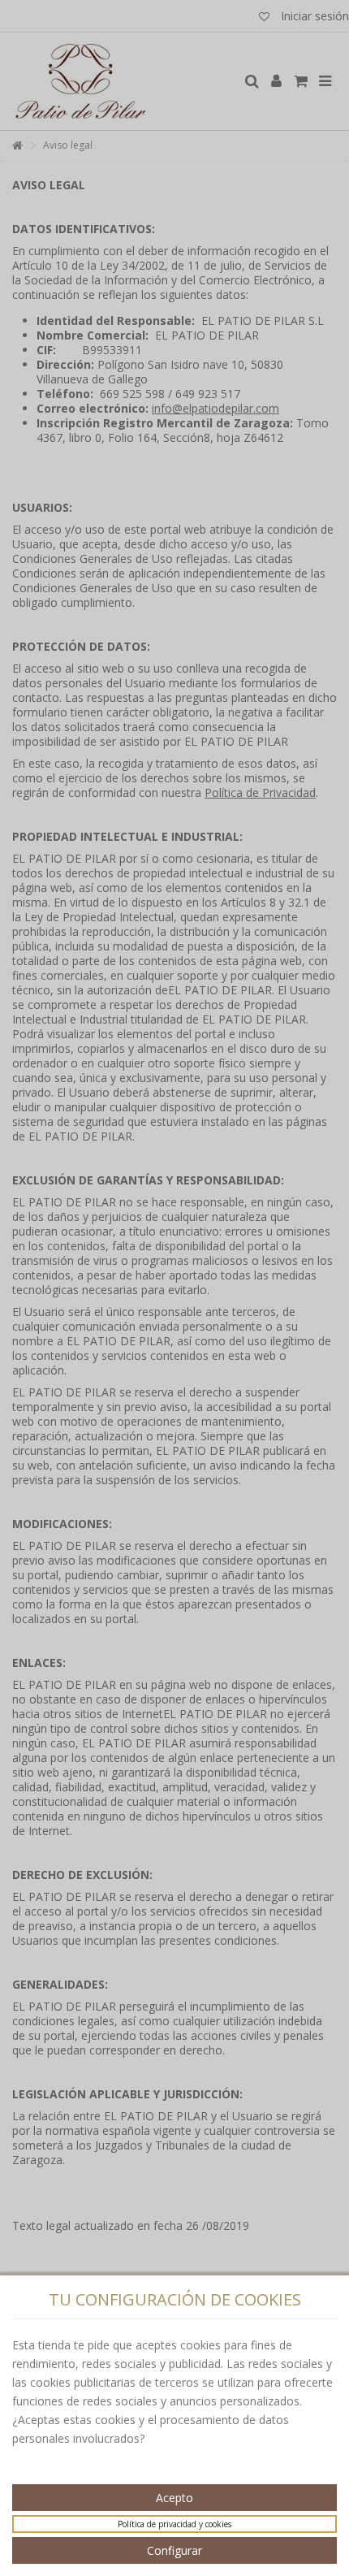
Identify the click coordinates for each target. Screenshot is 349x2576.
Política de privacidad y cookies (174, 2524)
